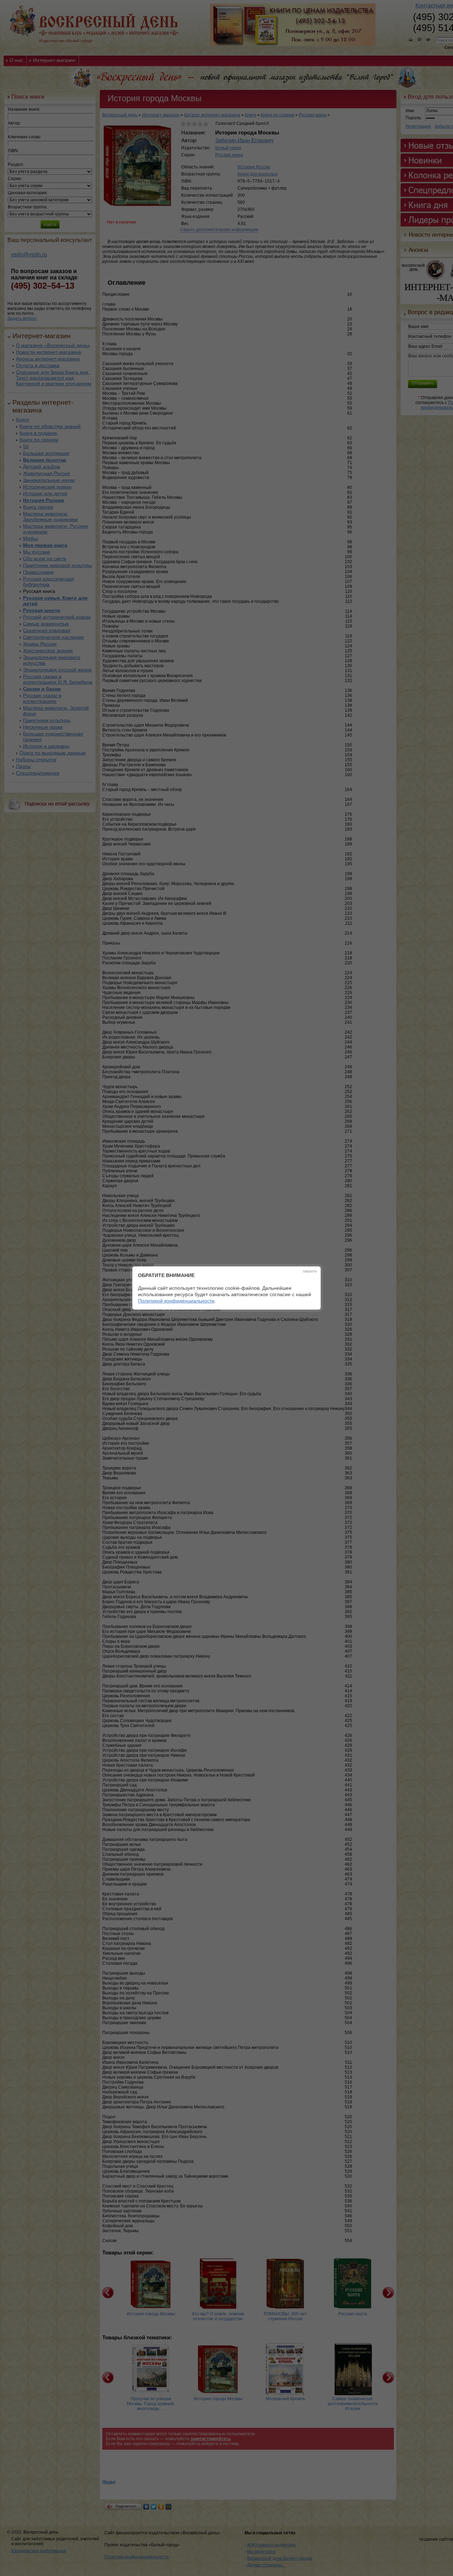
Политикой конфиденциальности (176, 1301)
